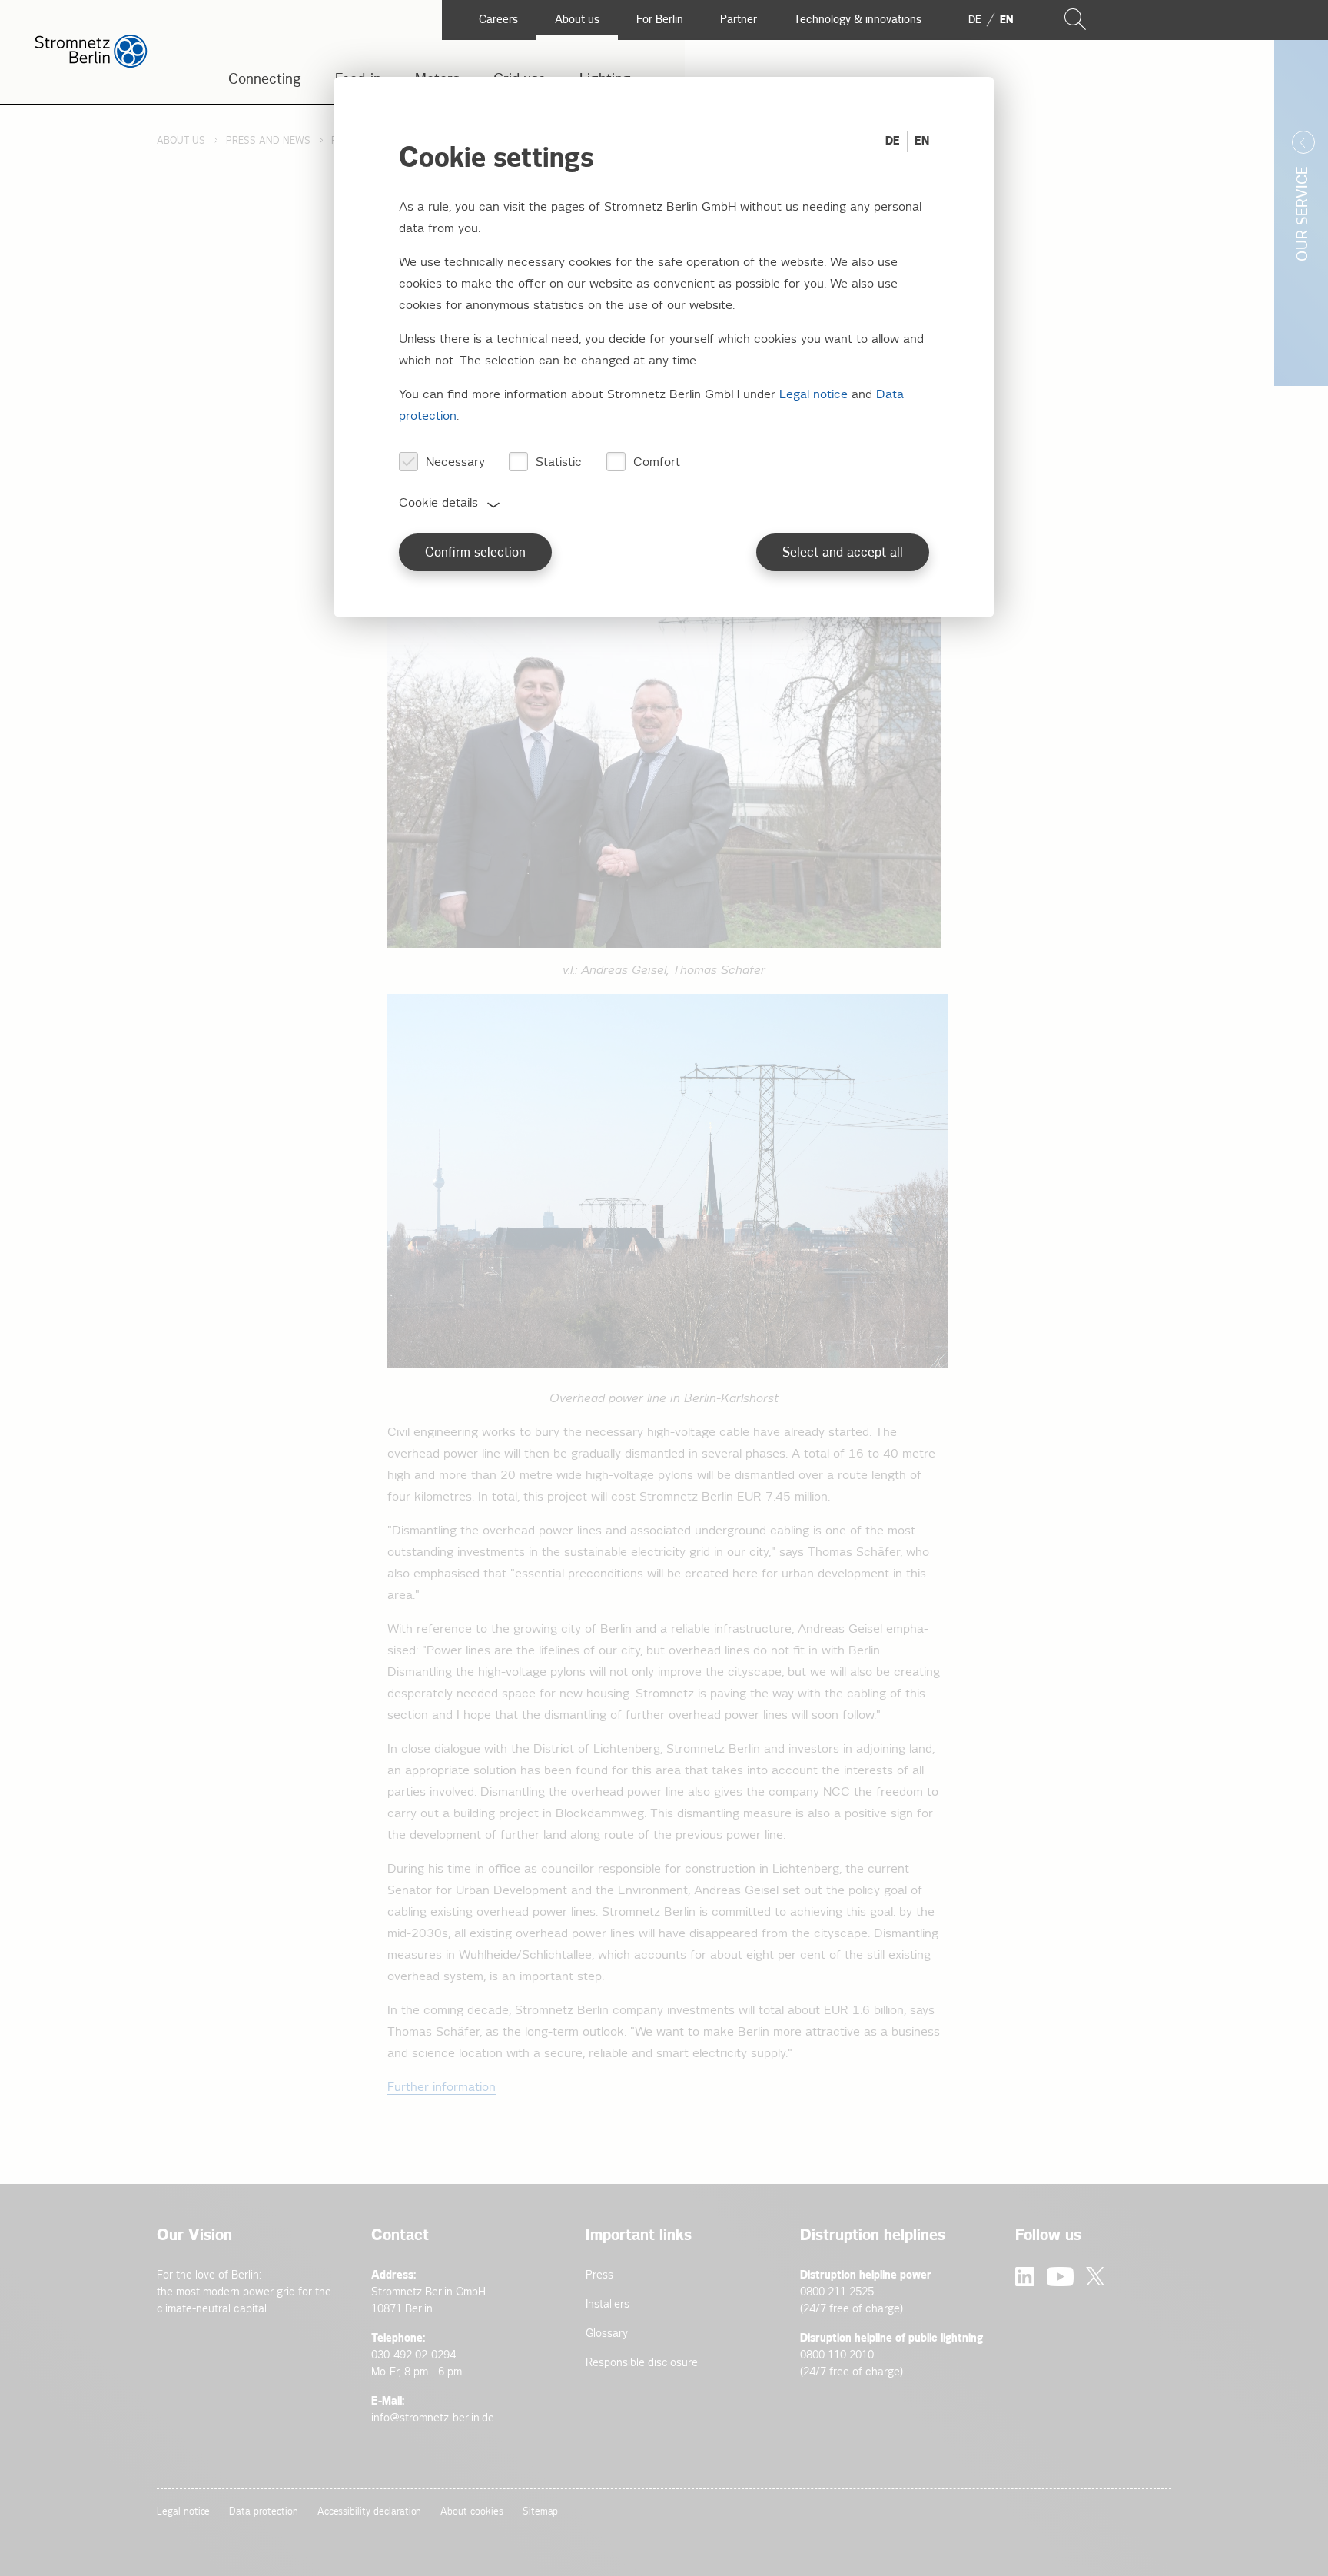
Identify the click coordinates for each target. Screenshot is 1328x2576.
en (1006, 20)
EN (922, 141)
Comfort (657, 462)
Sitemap (541, 2512)
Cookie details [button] (438, 503)
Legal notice (183, 2512)
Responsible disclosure (642, 2363)
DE (893, 141)
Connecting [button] (265, 80)
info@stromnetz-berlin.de (433, 2418)
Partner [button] (739, 20)
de (975, 20)
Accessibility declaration (370, 2512)
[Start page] (91, 64)
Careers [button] (498, 20)
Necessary (455, 462)
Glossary (607, 2333)
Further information (442, 2087)
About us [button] (577, 20)
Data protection (263, 2512)
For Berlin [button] (660, 20)
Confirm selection (475, 553)
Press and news (268, 141)
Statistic (559, 462)
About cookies (471, 2512)
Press (599, 2275)
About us (181, 141)
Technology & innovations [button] (858, 20)
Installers (608, 2304)
